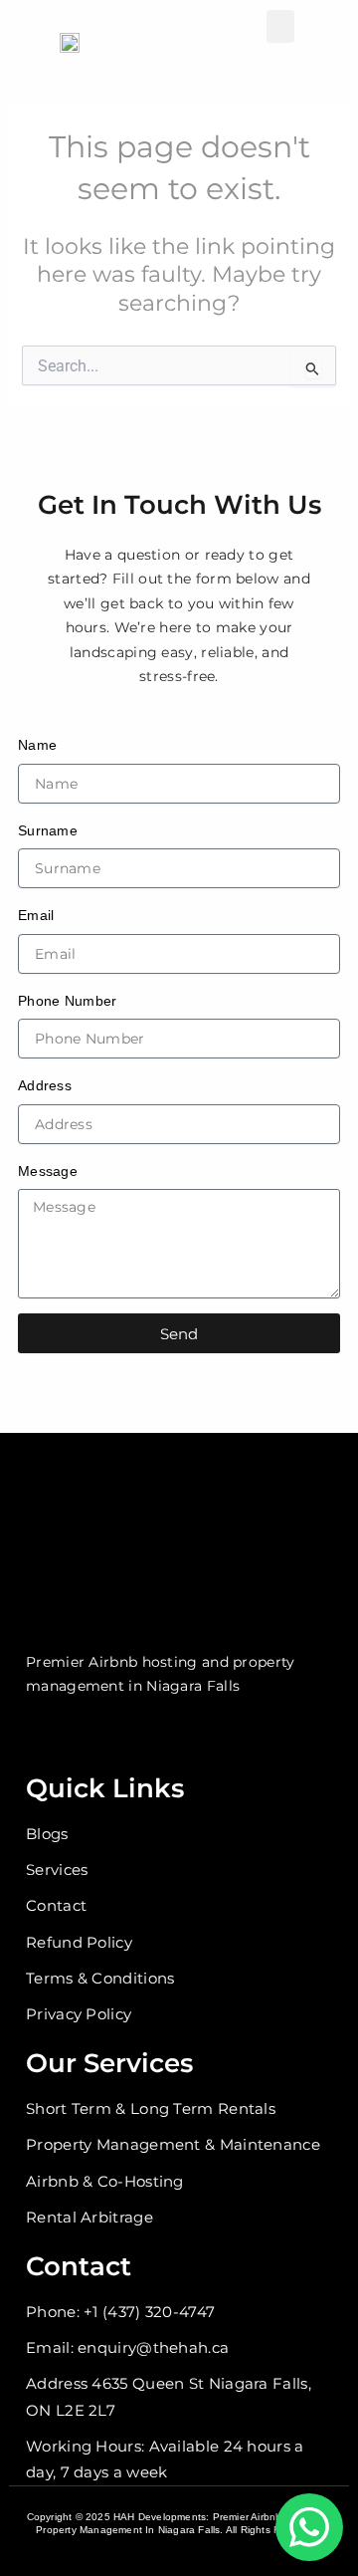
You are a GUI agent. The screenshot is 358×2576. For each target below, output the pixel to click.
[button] (280, 26)
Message (48, 1171)
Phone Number (68, 1001)
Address (45, 1085)
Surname (48, 830)
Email (36, 915)
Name (37, 745)
